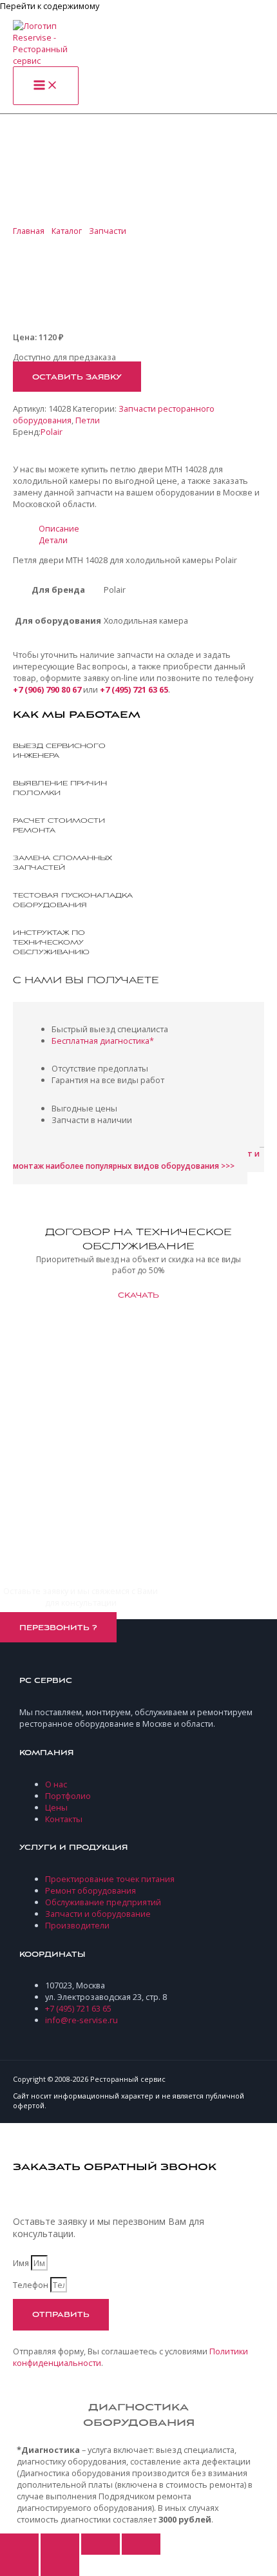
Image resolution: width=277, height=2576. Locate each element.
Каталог (67, 231)
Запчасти (108, 231)
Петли (88, 420)
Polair (52, 432)
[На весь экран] (60, 2544)
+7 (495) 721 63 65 (134, 689)
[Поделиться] (100, 2544)
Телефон (32, 2285)
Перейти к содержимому (50, 6)
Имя (22, 2263)
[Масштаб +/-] (19, 2544)
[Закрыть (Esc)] (141, 2544)
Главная (29, 231)
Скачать (138, 1296)
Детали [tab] (53, 540)
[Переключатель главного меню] (46, 86)
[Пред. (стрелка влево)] (19, 2565)
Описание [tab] (59, 528)
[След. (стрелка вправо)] (60, 2565)
